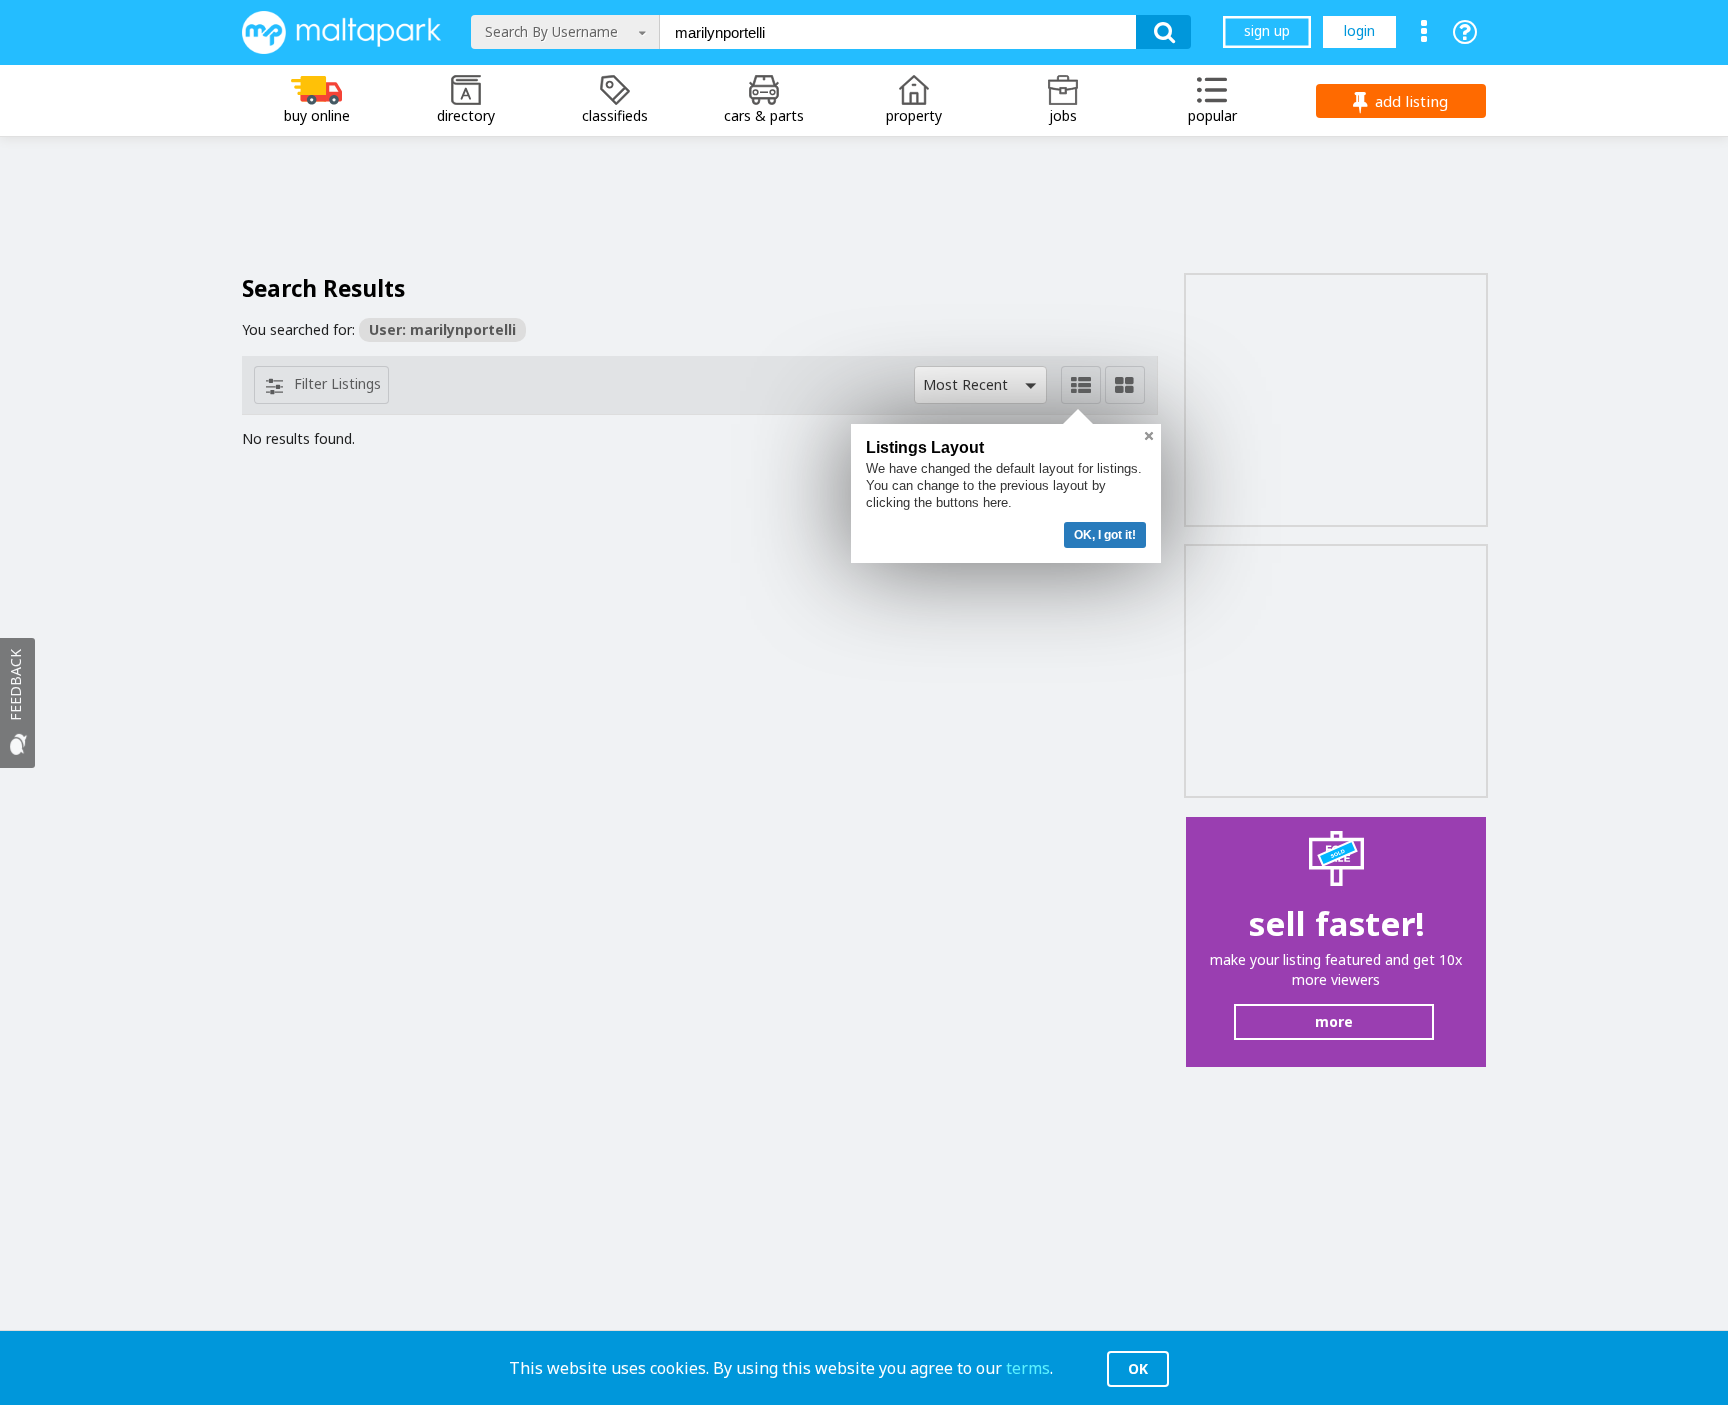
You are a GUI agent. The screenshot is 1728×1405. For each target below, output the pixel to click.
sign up (1267, 30)
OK (1138, 1368)
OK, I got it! (1105, 535)
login (1359, 30)
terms (1028, 1368)
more (1334, 1021)
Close (1149, 436)
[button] (980, 385)
